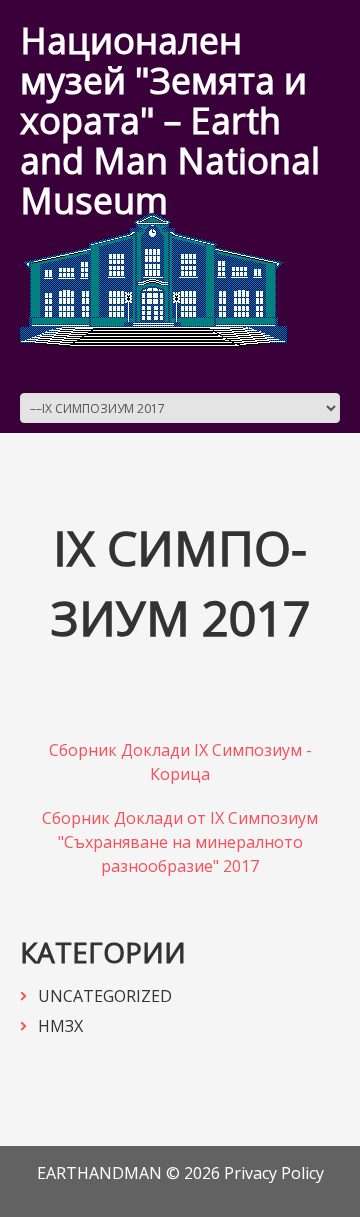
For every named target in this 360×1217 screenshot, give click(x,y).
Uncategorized (105, 996)
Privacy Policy (274, 1173)
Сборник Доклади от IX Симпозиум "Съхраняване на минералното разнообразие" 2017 (180, 842)
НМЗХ (60, 1026)
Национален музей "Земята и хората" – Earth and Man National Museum (170, 120)
